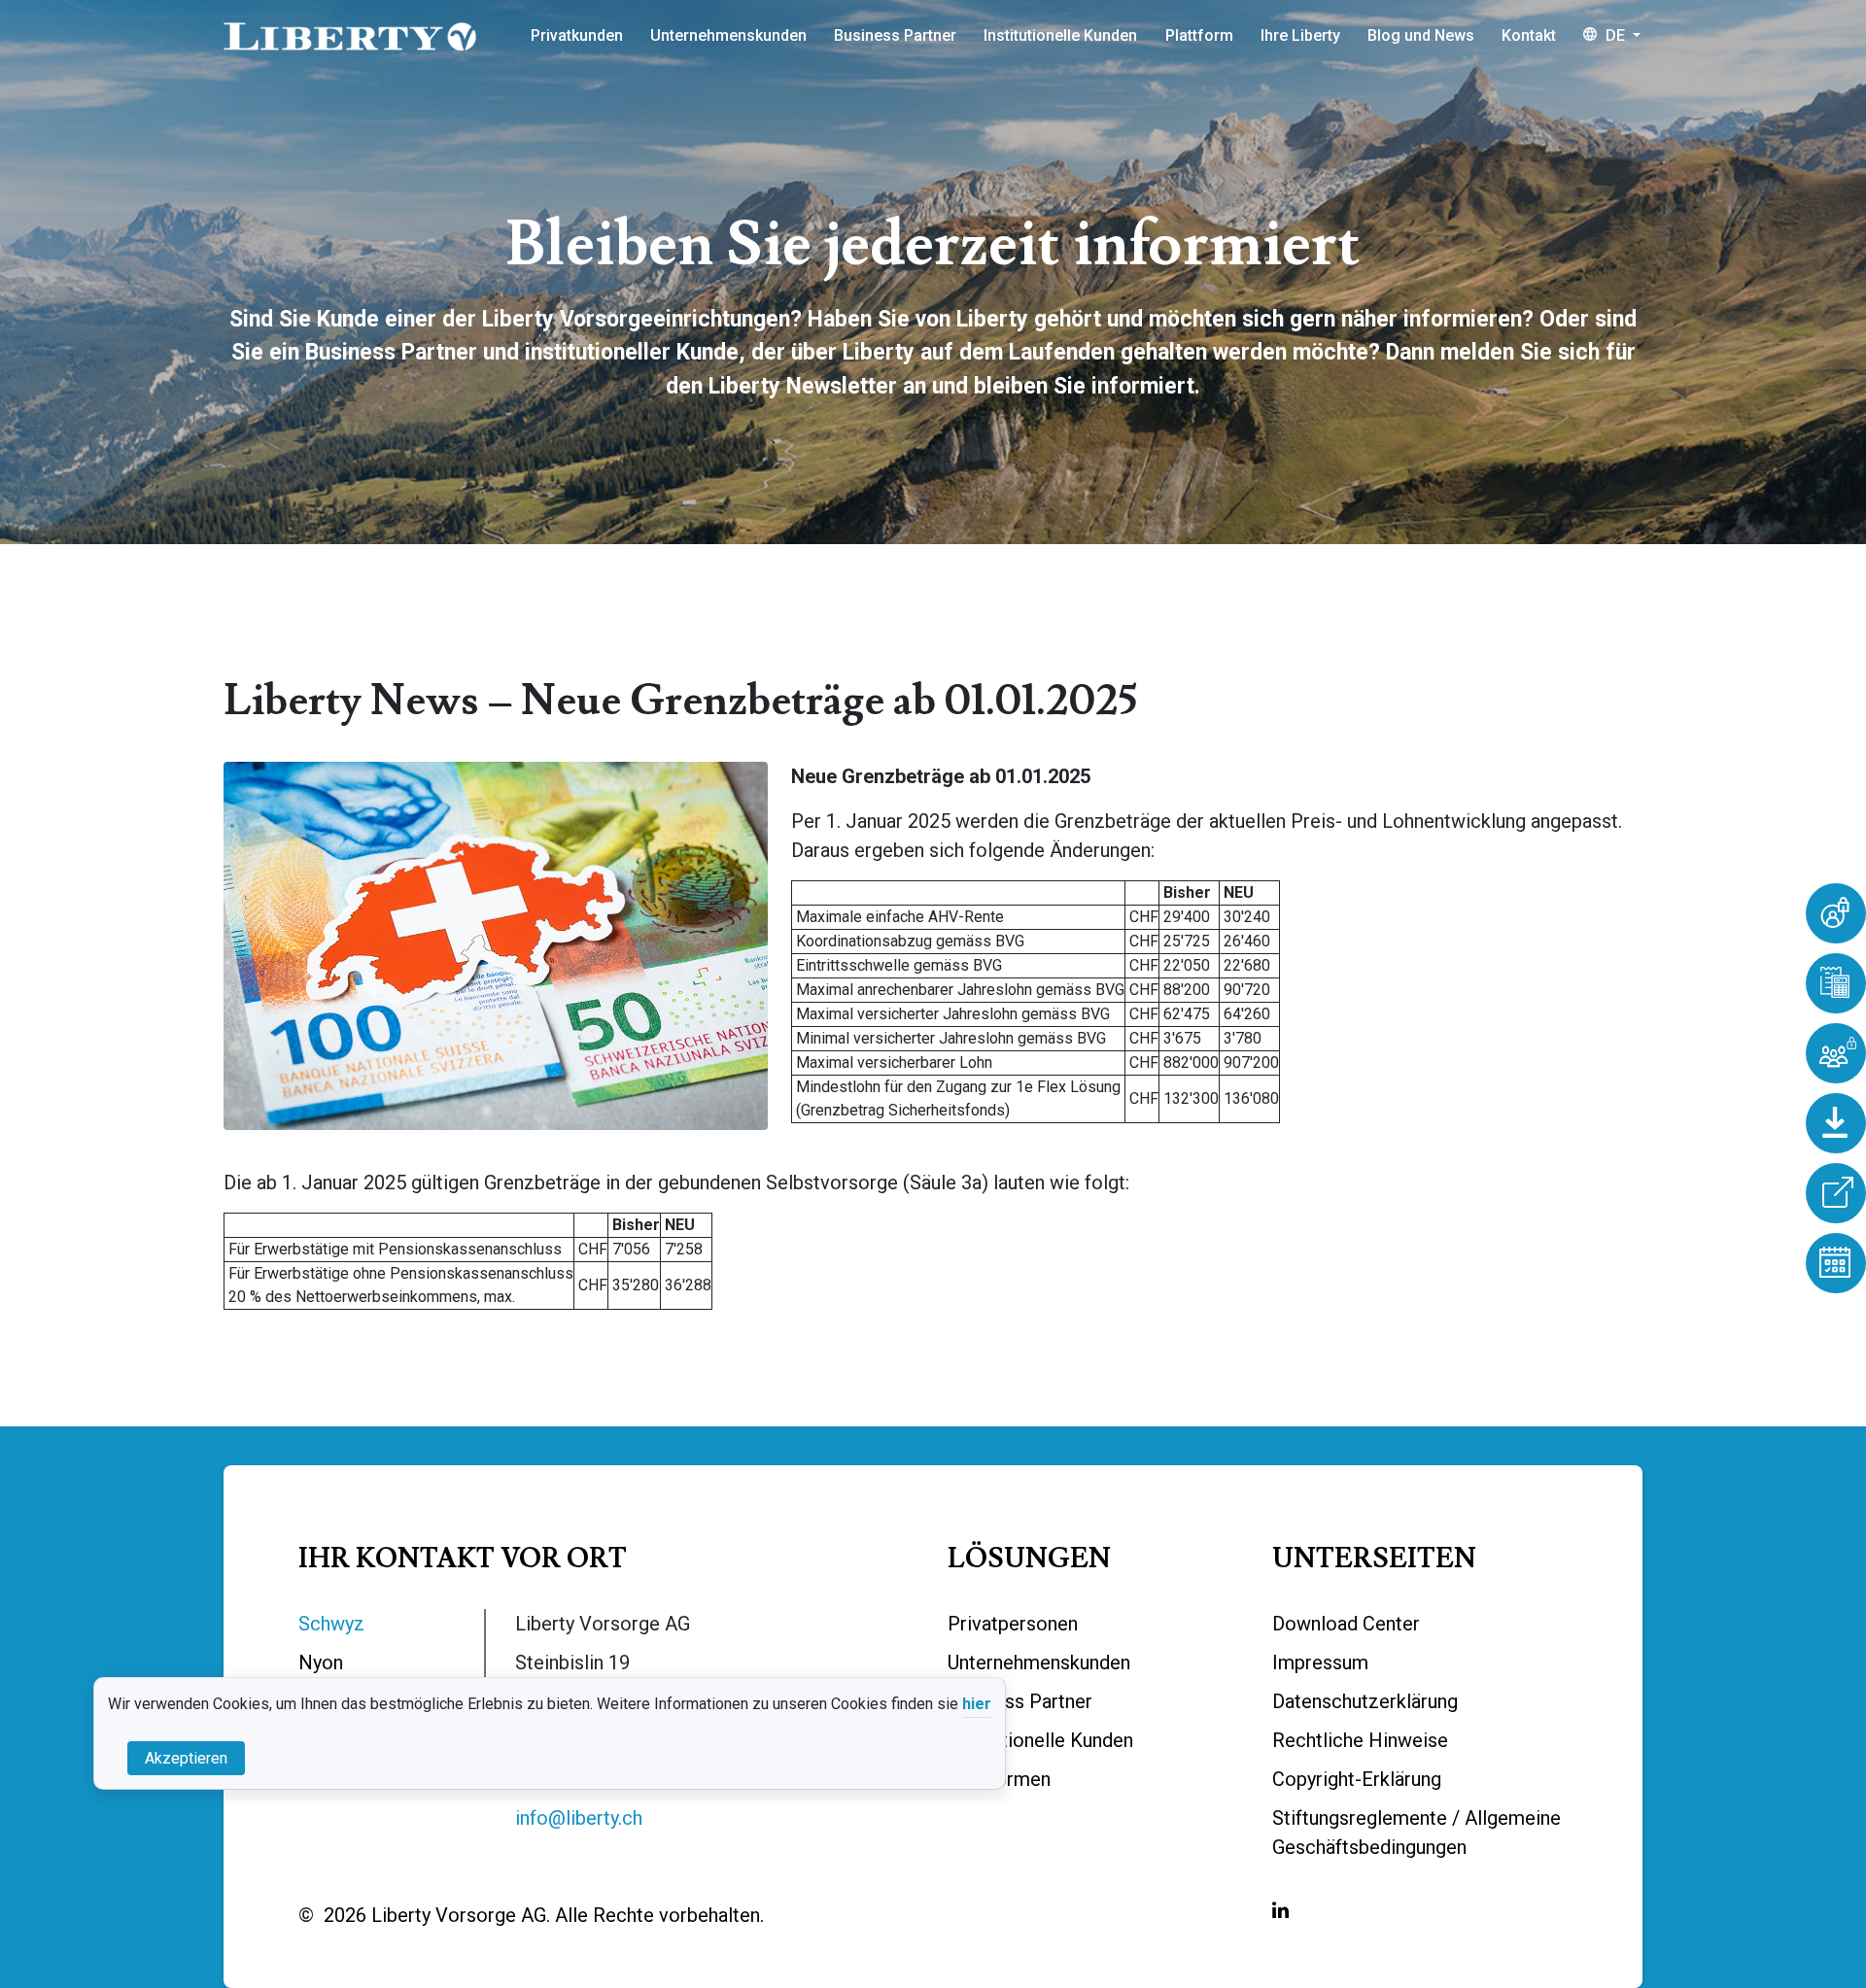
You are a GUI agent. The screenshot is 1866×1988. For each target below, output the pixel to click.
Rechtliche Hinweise (1360, 1740)
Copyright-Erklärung (1357, 1779)
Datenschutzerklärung (1365, 1701)
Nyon (321, 1662)
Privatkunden (577, 35)
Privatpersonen (1013, 1624)
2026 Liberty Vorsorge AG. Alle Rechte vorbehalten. (544, 1915)
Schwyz (331, 1624)
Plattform (1199, 35)
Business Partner (895, 35)
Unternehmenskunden (728, 35)
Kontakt (1529, 35)
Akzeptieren (186, 1757)
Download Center (1346, 1624)
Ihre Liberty (1300, 35)
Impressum (1320, 1662)
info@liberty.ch (579, 1818)
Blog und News (1421, 35)
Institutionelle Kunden (1060, 35)
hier (977, 1704)
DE (1615, 35)
